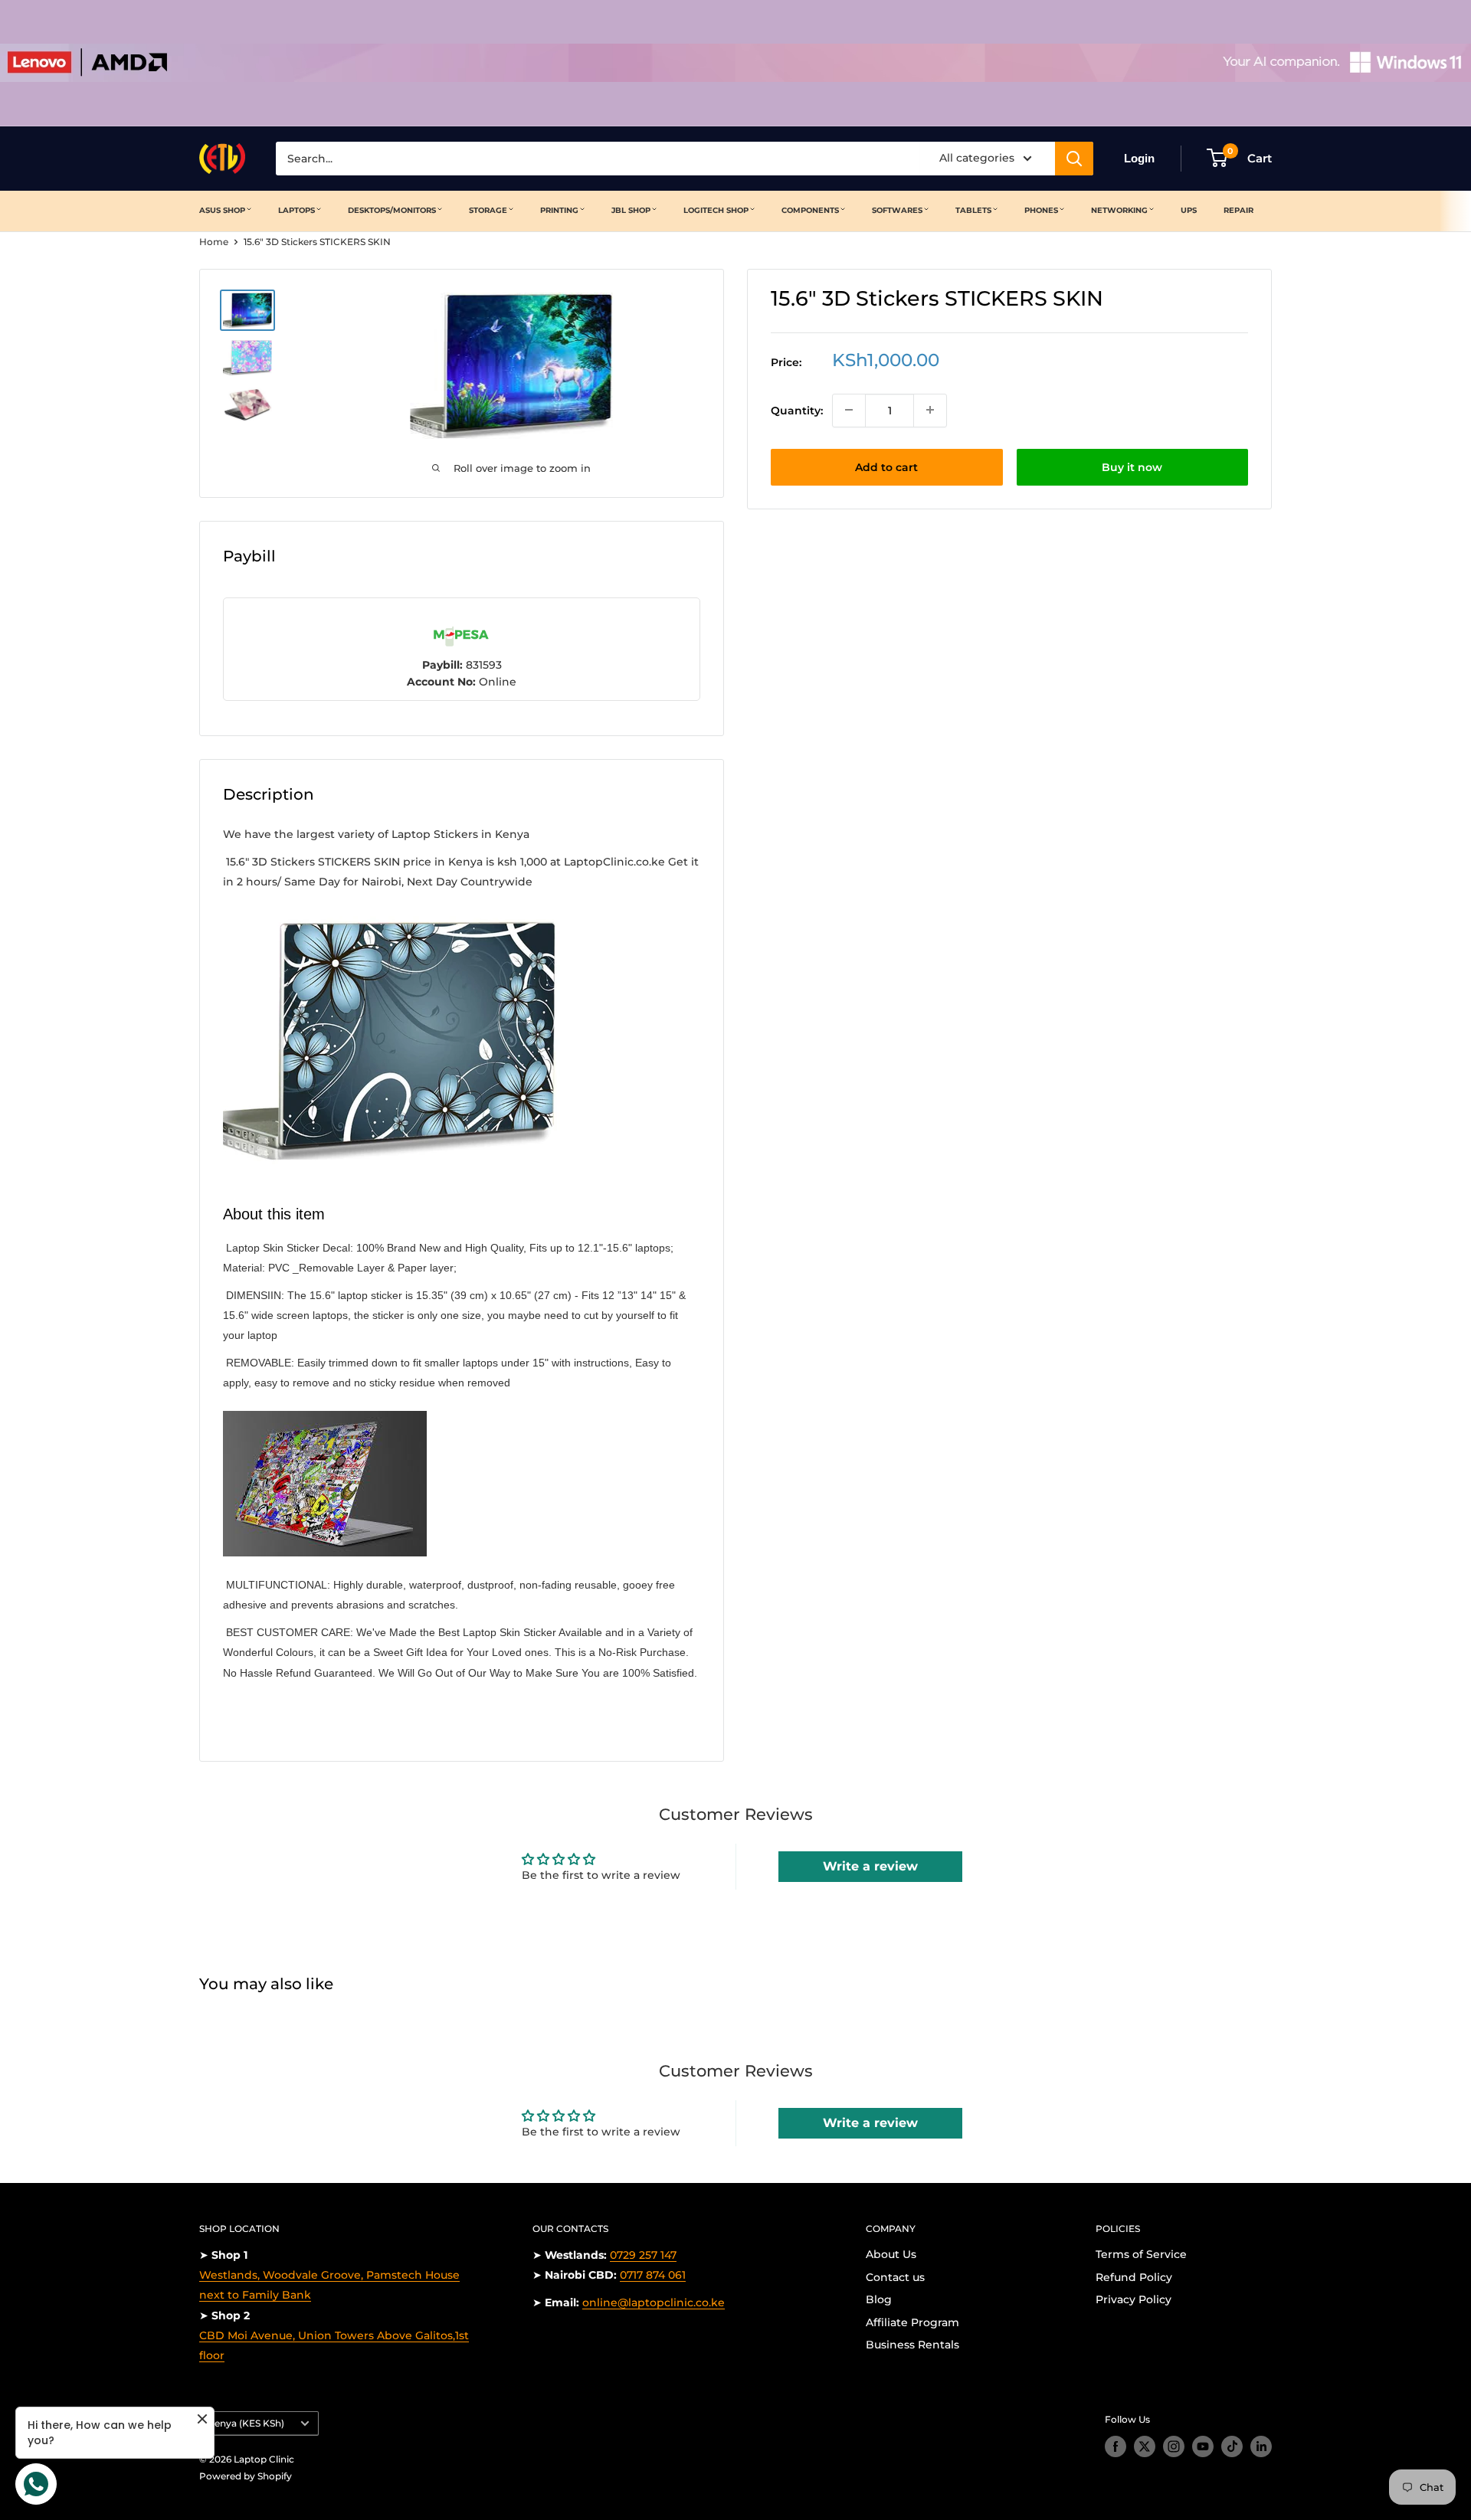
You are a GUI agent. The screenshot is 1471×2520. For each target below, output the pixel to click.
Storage (488, 210)
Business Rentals (912, 2345)
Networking (1119, 210)
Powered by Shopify (246, 2476)
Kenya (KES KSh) (246, 2423)
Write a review (870, 1866)
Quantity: (797, 410)
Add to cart (886, 466)
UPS (1189, 210)
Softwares (897, 210)
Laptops (296, 210)
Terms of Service (1141, 2254)
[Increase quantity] (930, 410)
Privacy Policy (1134, 2299)
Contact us (895, 2277)
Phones (1041, 210)
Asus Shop (222, 210)
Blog (879, 2299)
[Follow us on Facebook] (1116, 2446)
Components (810, 210)
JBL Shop (631, 210)
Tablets (973, 210)
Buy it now (1132, 466)
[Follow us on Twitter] (1145, 2446)
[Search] (1074, 159)
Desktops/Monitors (392, 210)
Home (214, 242)
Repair (1238, 210)
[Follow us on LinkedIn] (1261, 2446)
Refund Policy (1134, 2277)
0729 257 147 (643, 2255)
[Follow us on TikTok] (1232, 2446)
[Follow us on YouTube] (1203, 2446)
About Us (891, 2254)
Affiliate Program (912, 2322)
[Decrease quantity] (849, 410)
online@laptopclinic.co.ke (654, 2302)
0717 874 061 (653, 2275)
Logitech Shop (716, 210)
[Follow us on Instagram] (1174, 2446)
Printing (559, 210)
